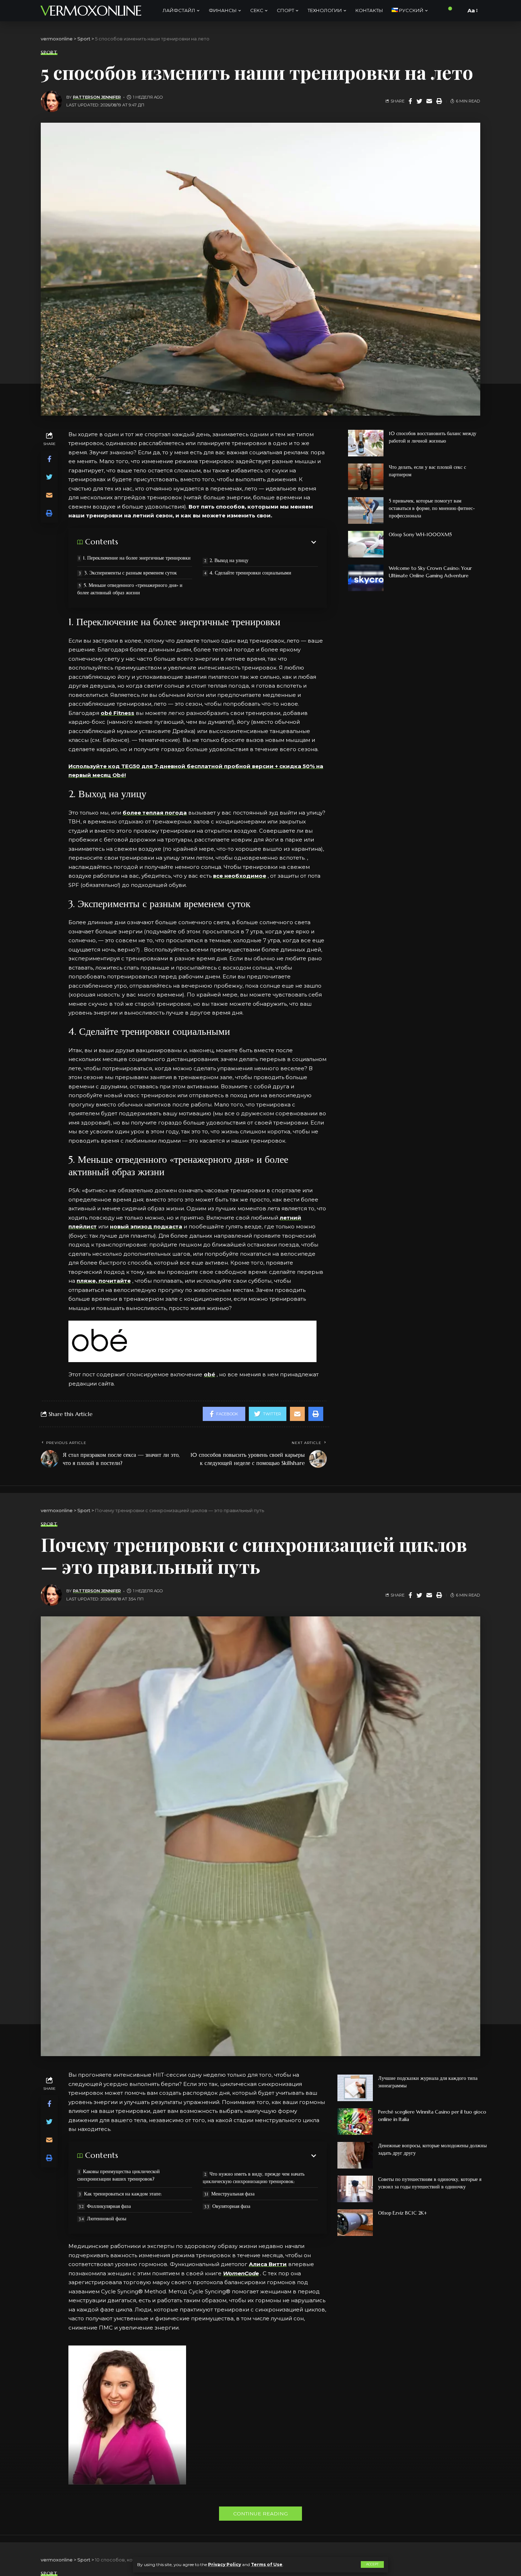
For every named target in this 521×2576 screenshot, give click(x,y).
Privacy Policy (225, 2564)
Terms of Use (267, 2564)
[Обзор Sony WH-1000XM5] (366, 544)
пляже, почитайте (104, 1281)
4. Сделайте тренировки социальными (250, 573)
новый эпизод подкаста (146, 1226)
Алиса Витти (268, 2264)
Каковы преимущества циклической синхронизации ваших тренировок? (119, 2175)
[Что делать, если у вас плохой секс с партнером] (366, 477)
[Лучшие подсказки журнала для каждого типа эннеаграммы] (355, 2088)
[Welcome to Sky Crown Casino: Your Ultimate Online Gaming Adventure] (366, 578)
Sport (49, 52)
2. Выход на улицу (229, 560)
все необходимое (240, 876)
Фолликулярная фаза (109, 2206)
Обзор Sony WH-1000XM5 (420, 534)
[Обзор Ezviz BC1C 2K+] (355, 2223)
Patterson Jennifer (97, 97)
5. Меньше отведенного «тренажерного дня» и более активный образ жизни (130, 589)
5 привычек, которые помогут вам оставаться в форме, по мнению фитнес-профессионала (432, 508)
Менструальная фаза (233, 2194)
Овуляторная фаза (231, 2206)
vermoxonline (91, 11)
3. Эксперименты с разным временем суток (130, 573)
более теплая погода (155, 813)
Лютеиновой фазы (107, 2219)
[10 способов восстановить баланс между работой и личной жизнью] (366, 443)
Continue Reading (260, 2514)
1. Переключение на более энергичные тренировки (137, 558)
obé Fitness (117, 713)
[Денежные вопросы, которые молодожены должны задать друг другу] (355, 2155)
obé (209, 1374)
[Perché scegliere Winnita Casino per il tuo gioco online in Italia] (355, 2122)
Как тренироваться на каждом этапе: (123, 2194)
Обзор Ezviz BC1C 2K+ (403, 2213)
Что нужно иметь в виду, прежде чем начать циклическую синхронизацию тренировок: (254, 2178)
